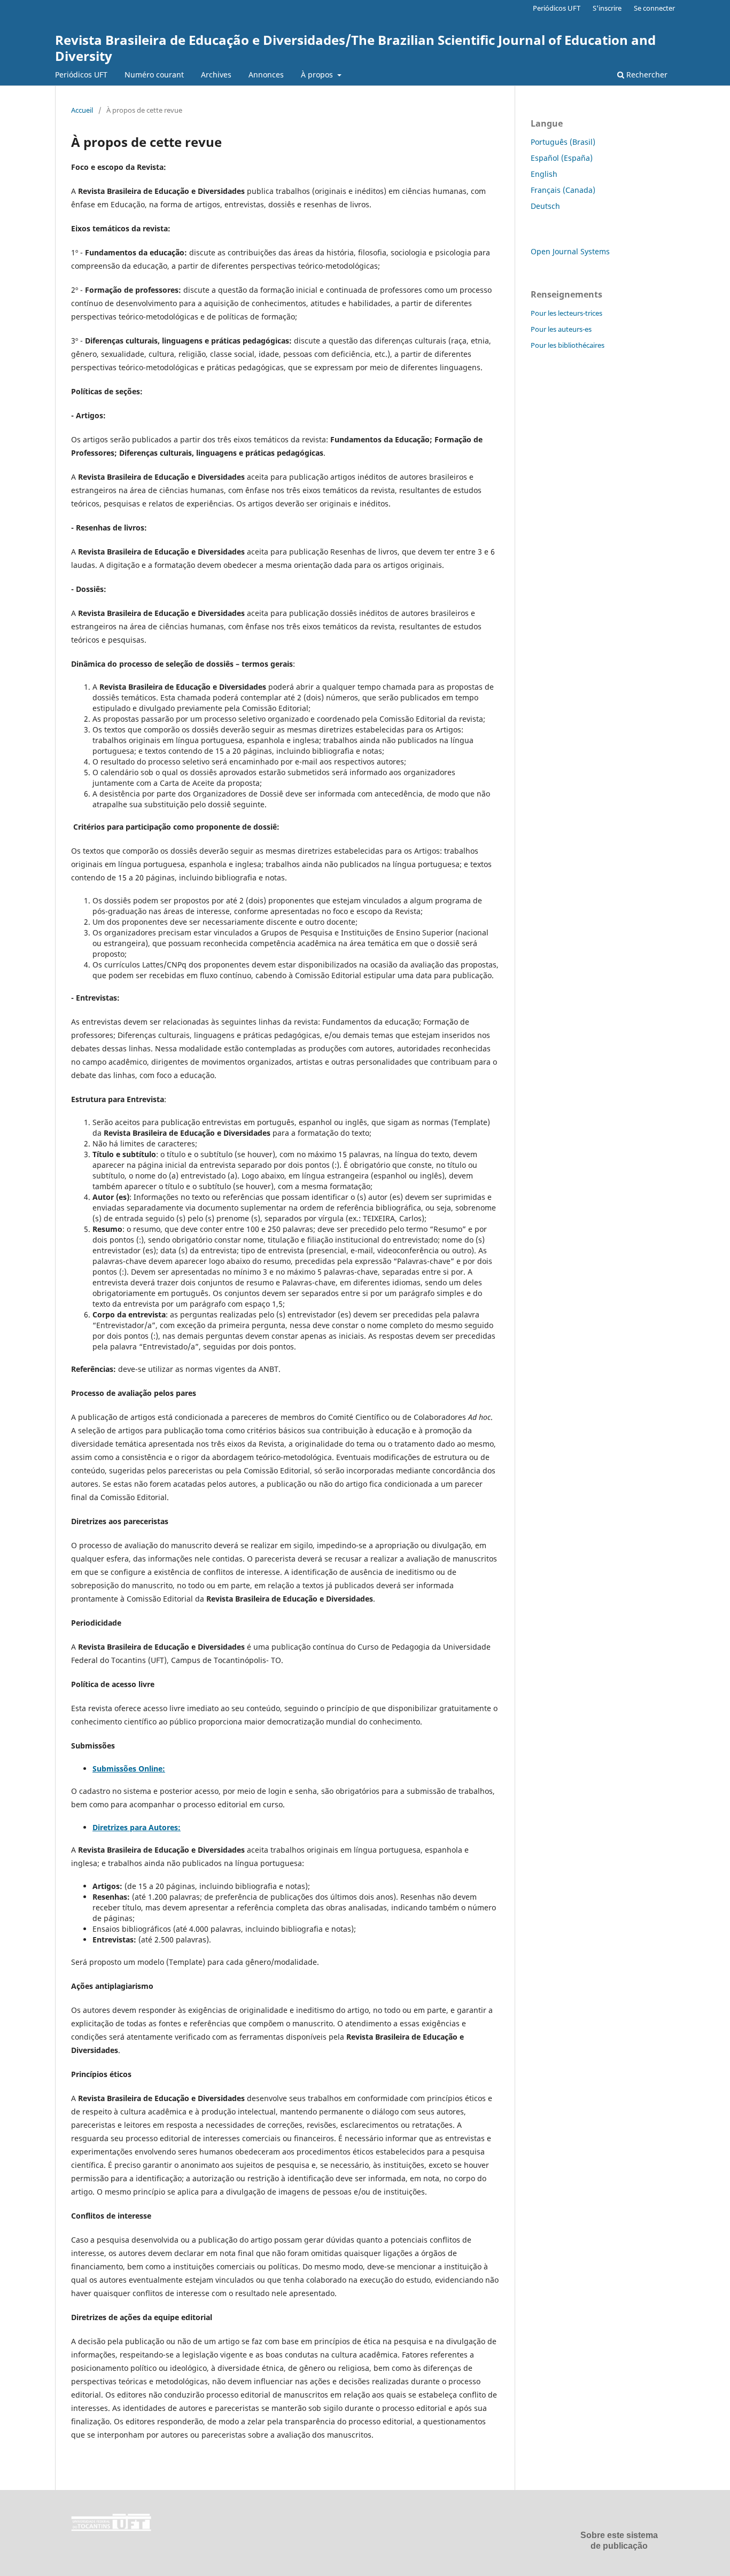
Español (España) (562, 158)
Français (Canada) (563, 190)
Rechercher (646, 75)
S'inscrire (607, 8)
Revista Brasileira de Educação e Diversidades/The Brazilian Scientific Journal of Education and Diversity (355, 48)
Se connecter (654, 8)
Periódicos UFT (81, 75)
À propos (318, 75)
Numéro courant (154, 75)
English (544, 174)
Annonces (266, 75)
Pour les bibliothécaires (568, 345)
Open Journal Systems (570, 251)
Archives (216, 75)
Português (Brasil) (563, 142)
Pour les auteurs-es (561, 329)
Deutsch (545, 206)
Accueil (82, 110)
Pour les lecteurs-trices (566, 313)
